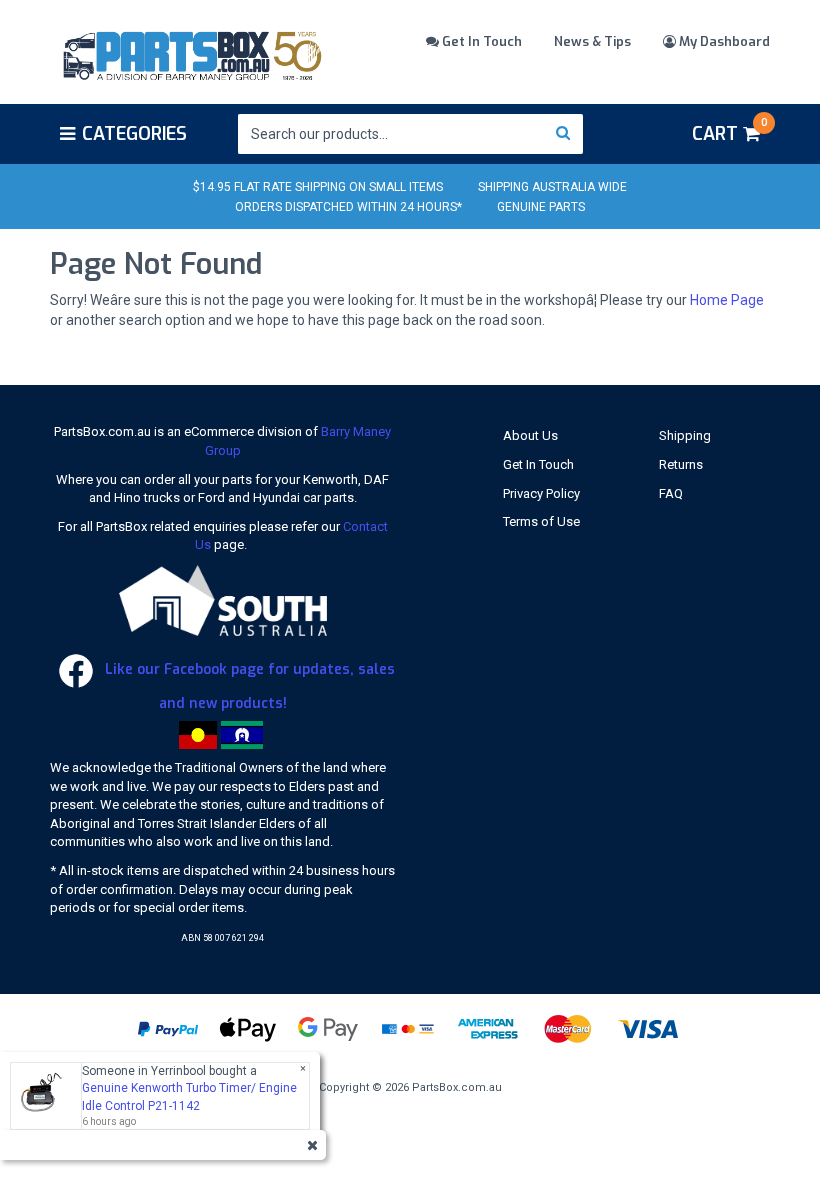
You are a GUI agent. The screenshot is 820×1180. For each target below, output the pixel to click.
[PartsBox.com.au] (191, 53)
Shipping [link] (685, 435)
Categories (134, 134)
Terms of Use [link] (541, 521)
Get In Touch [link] (538, 464)
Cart (729, 131)
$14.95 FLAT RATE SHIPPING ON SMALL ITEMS (318, 187)
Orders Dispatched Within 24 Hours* (348, 207)
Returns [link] (681, 464)
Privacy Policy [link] (541, 493)
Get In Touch (480, 41)
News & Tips (592, 41)
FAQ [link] (671, 493)
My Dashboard (723, 41)
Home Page (727, 300)
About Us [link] (530, 435)
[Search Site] (563, 134)
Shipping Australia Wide (552, 187)
